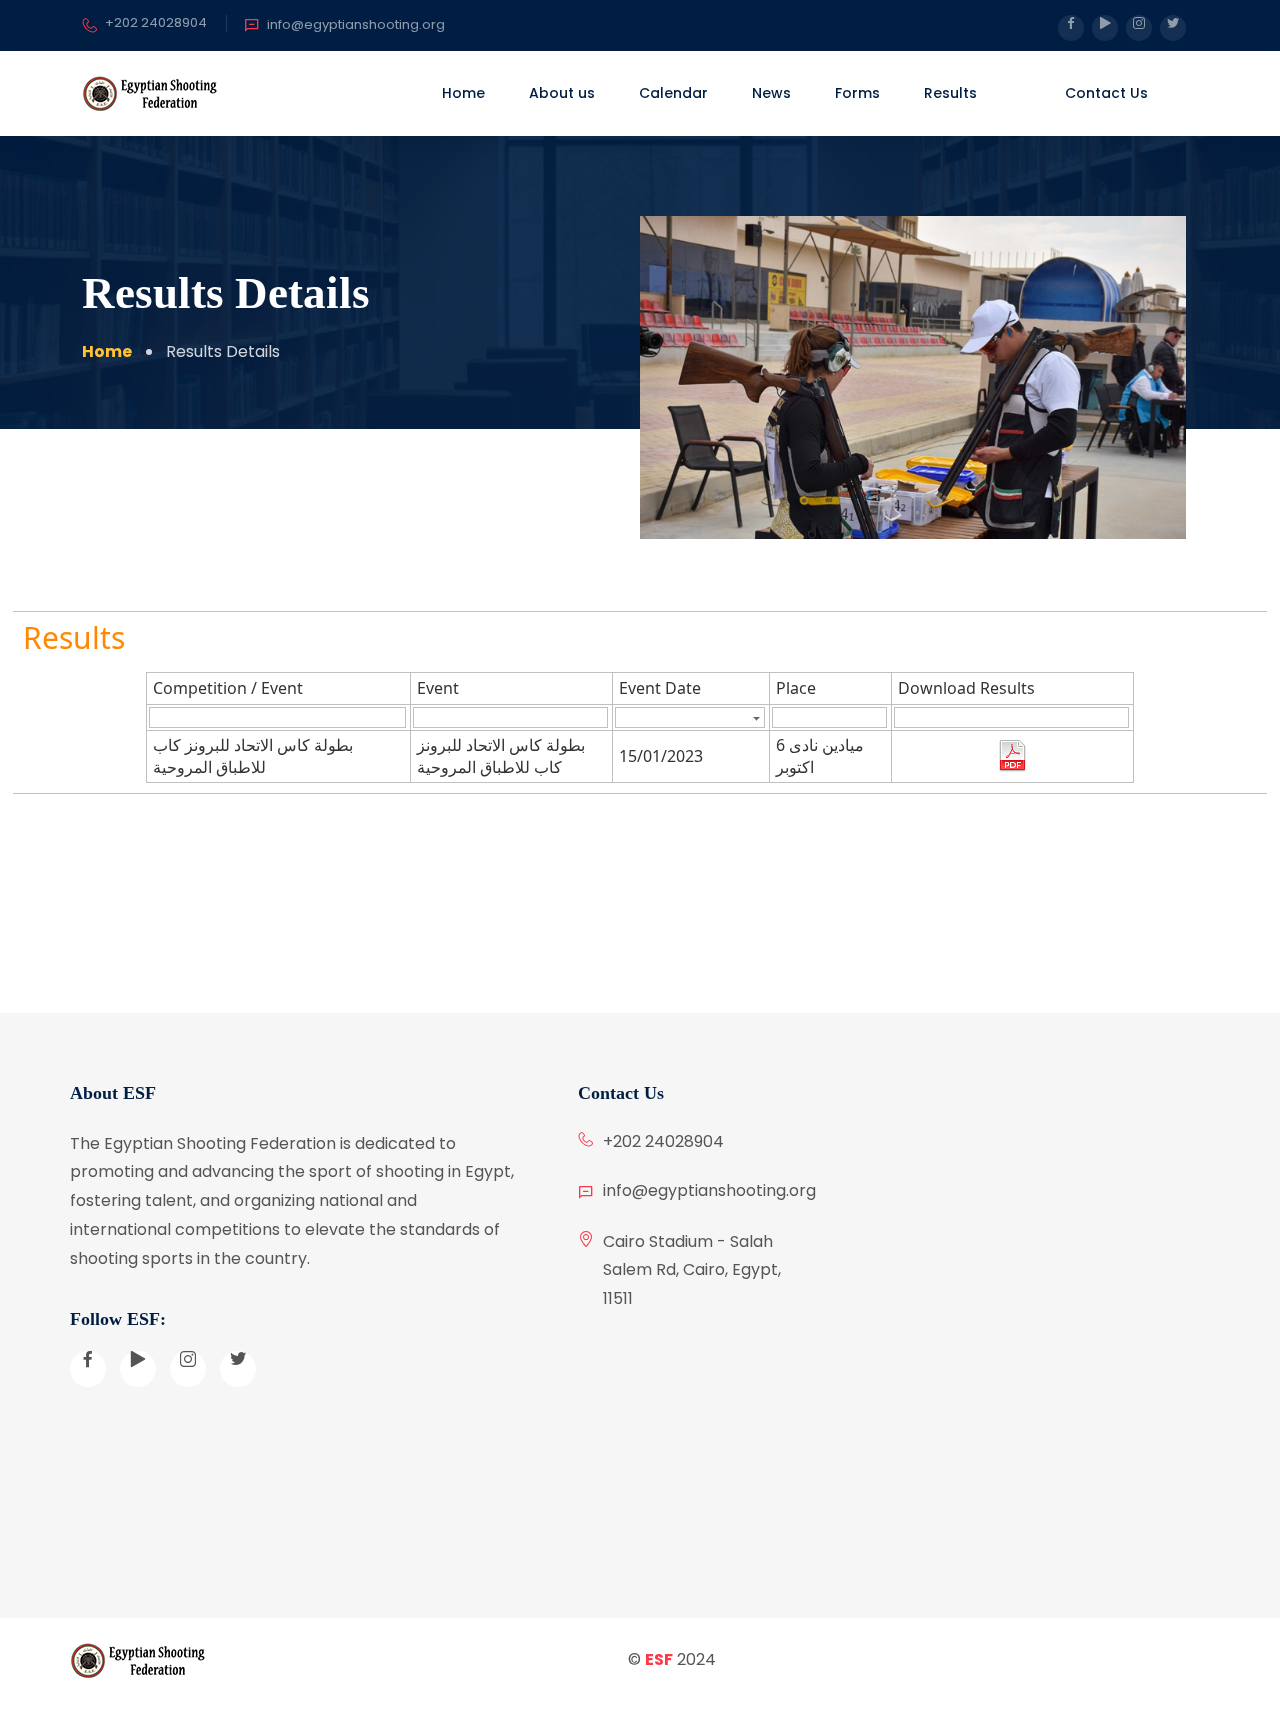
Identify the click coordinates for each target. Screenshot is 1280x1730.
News (771, 93)
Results (950, 93)
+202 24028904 (156, 22)
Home (463, 93)
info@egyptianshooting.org (356, 24)
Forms (857, 93)
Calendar (673, 93)
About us (562, 93)
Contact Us (1106, 93)
